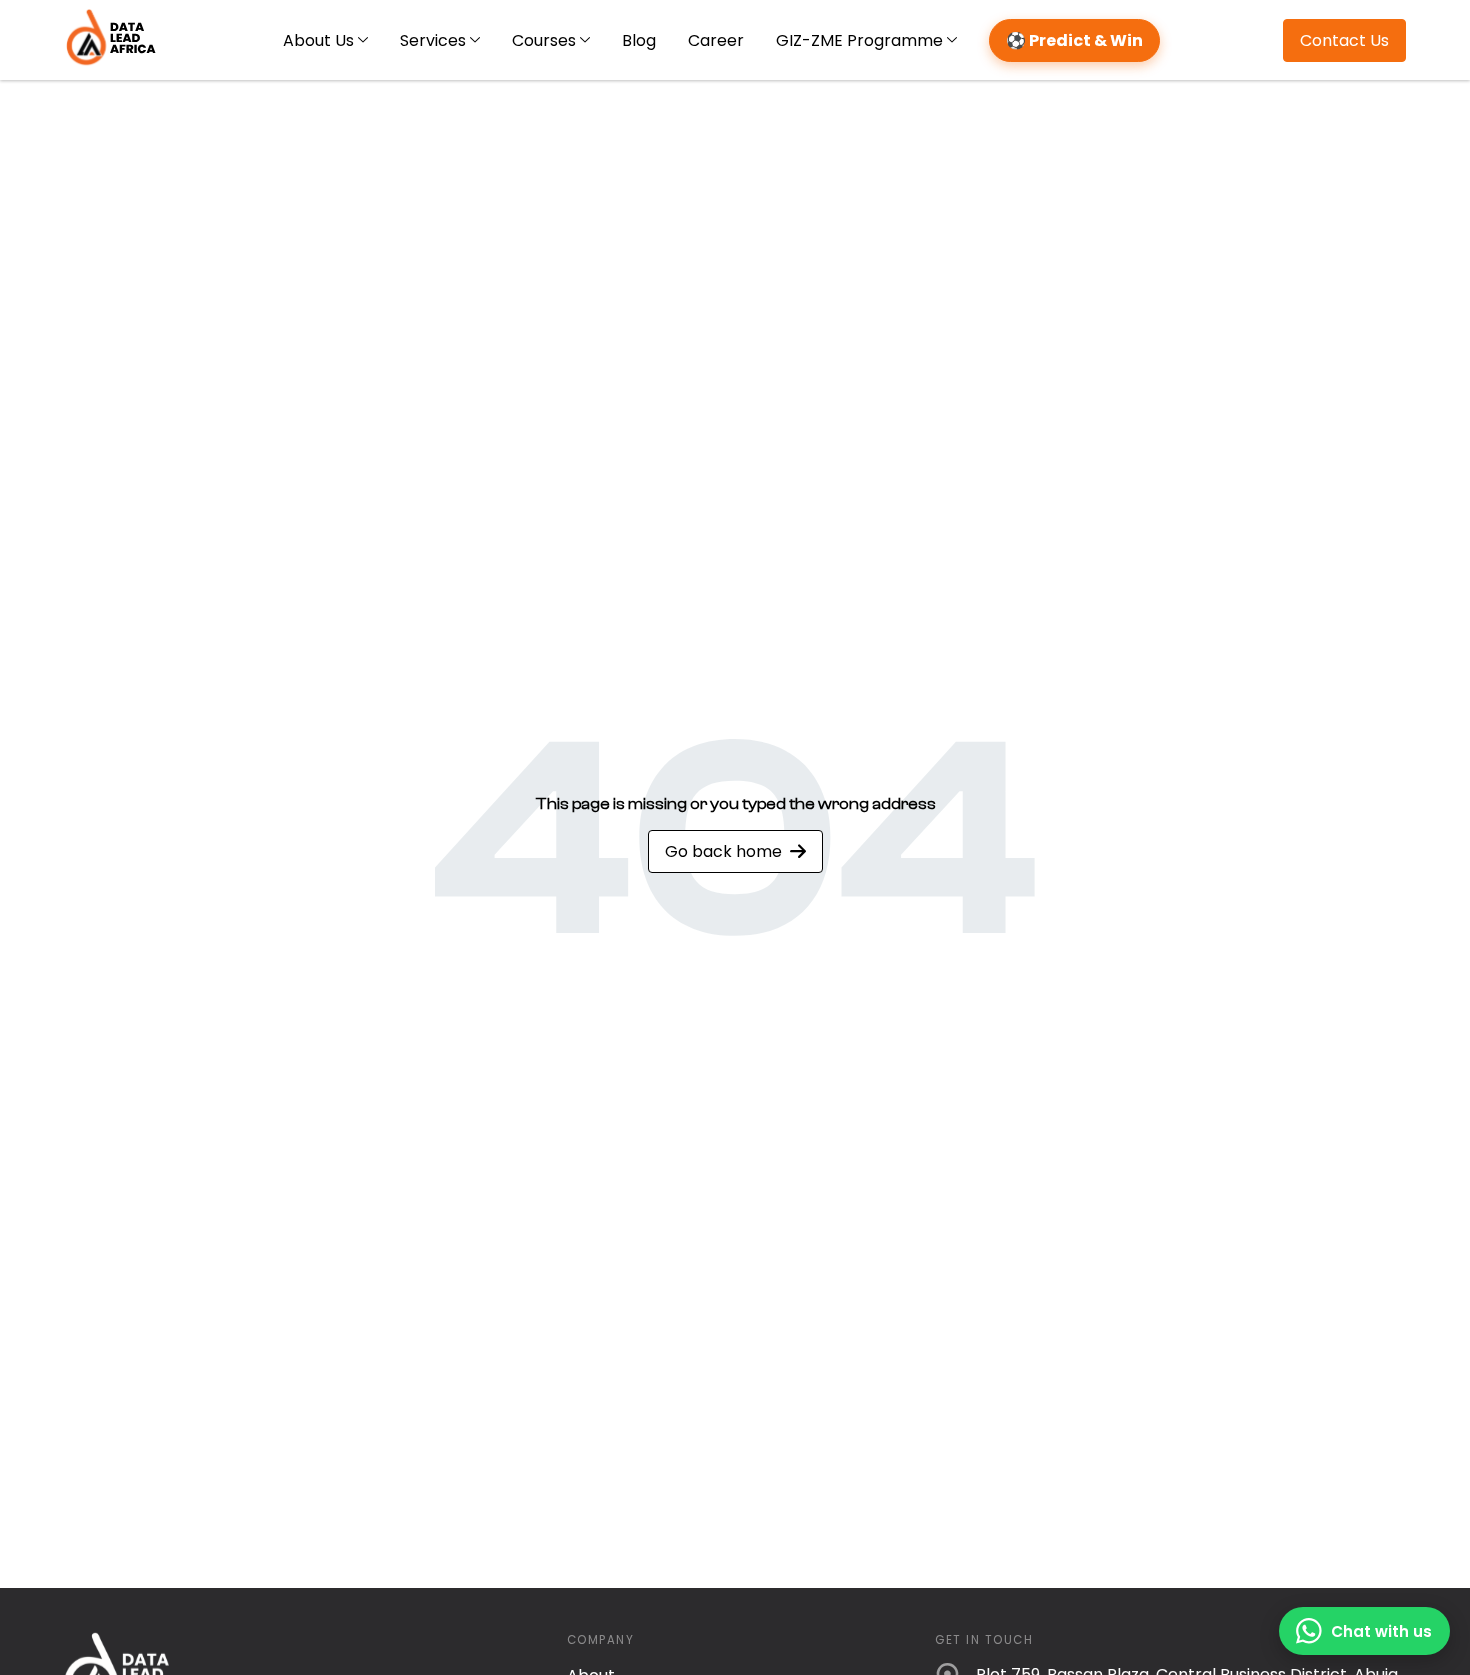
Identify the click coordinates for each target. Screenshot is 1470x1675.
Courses (544, 40)
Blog (639, 40)
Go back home (723, 851)
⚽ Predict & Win (1074, 40)
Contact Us (1344, 40)
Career (716, 40)
